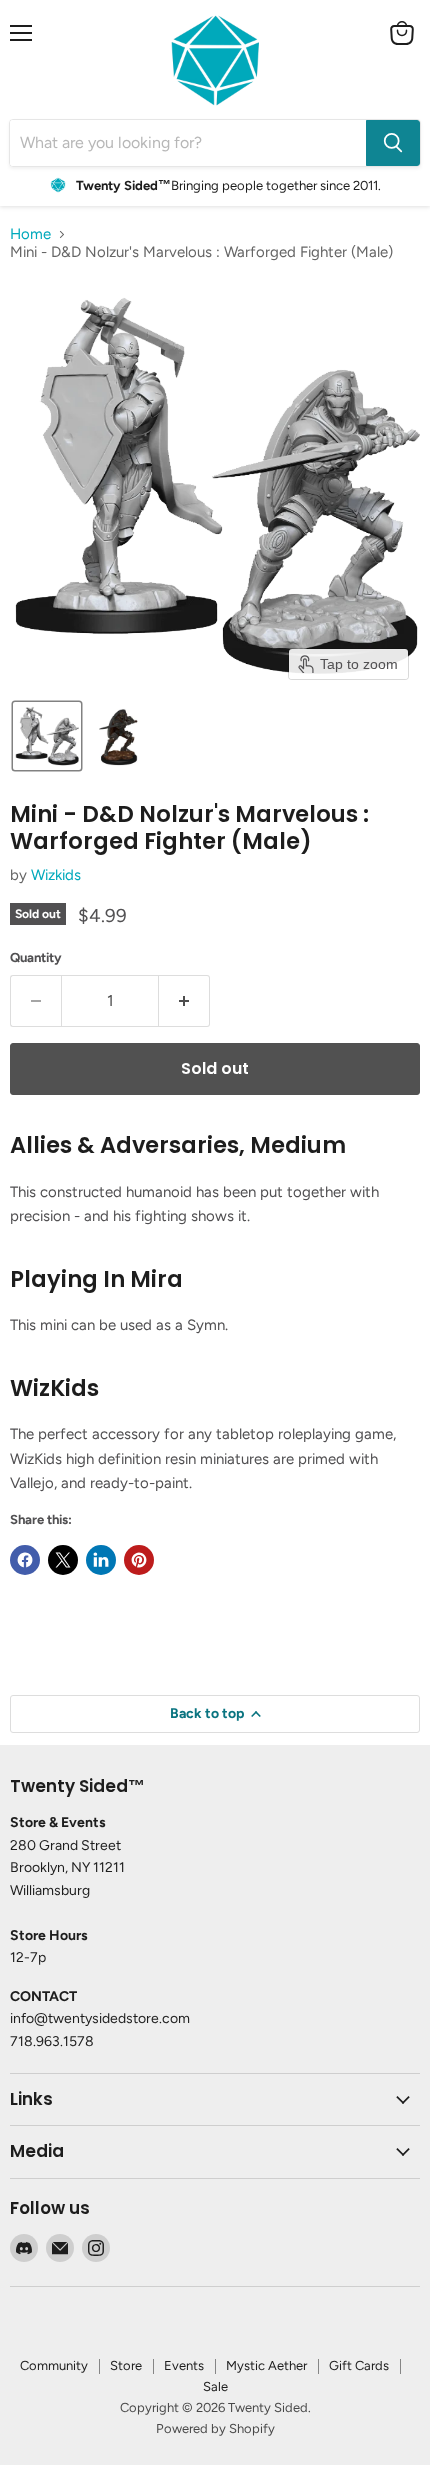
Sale (215, 2386)
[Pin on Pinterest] (139, 1560)
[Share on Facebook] (25, 1560)
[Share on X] (63, 1560)
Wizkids (56, 875)
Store (126, 2365)
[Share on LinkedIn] (101, 1560)
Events (184, 2365)
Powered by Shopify (215, 2428)
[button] (47, 736)
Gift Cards (359, 2365)
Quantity (36, 957)
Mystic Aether (266, 2365)
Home (30, 234)
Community (54, 2365)
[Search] (393, 143)
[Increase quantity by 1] (184, 1001)
